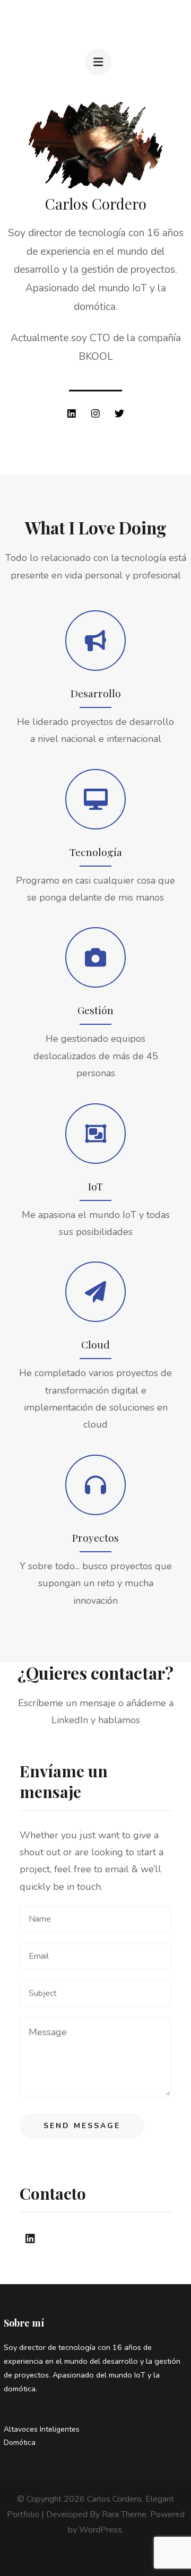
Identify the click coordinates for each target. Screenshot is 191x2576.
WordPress (101, 2530)
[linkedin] (72, 413)
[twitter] (119, 413)
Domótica (20, 2443)
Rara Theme (124, 2514)
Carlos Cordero (114, 2499)
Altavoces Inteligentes (42, 2429)
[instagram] (95, 413)
